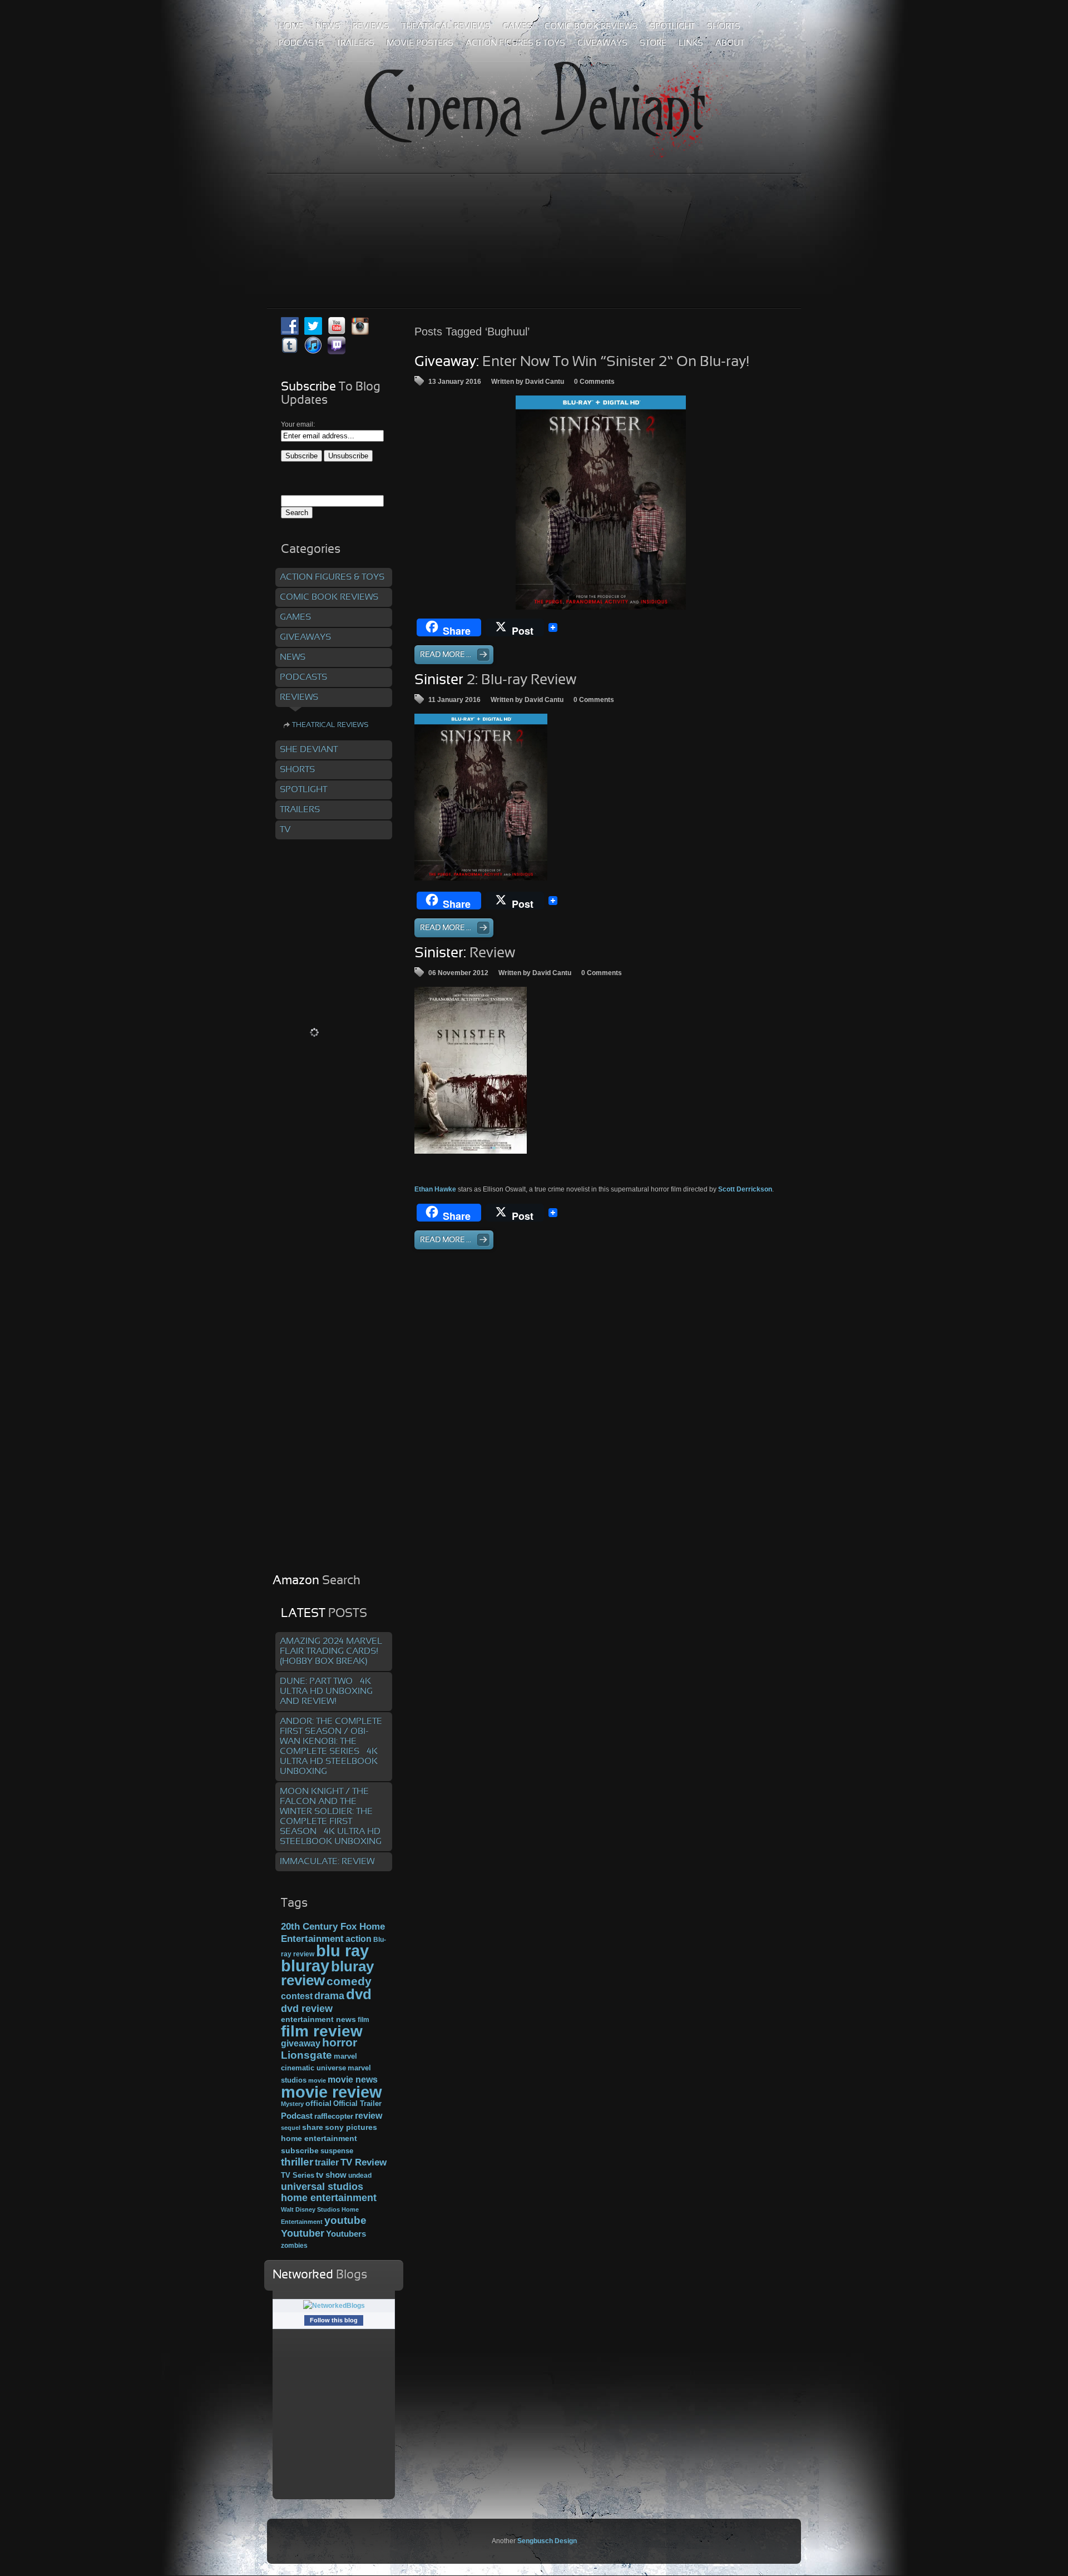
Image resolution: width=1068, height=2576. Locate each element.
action (359, 1939)
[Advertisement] (534, 216)
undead (360, 2175)
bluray (305, 1966)
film (364, 2020)
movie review (332, 2092)
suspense (337, 2151)
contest (297, 1996)
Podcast (297, 2116)
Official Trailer (357, 2104)
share (313, 2127)
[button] (601, 502)
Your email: (298, 424)
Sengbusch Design (547, 2541)
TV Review (364, 2162)
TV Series (298, 2175)
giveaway (301, 2043)
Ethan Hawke (435, 1189)
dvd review (307, 2009)
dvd (359, 1994)
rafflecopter (334, 2116)
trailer (327, 2162)
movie (317, 2080)
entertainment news (318, 2019)
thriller (297, 2162)
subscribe (300, 2150)
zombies (294, 2245)
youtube (345, 2220)
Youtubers (346, 2234)
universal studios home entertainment (329, 2192)
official (318, 2103)
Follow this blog (334, 2320)
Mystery (292, 2104)
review (369, 2115)
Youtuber (303, 2233)
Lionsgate (306, 2055)
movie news (353, 2079)
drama (329, 1996)
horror (340, 2043)
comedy (349, 1981)
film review (322, 2031)
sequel (291, 2128)
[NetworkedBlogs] (334, 2306)
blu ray (342, 1950)
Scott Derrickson (745, 1189)
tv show (331, 2175)
